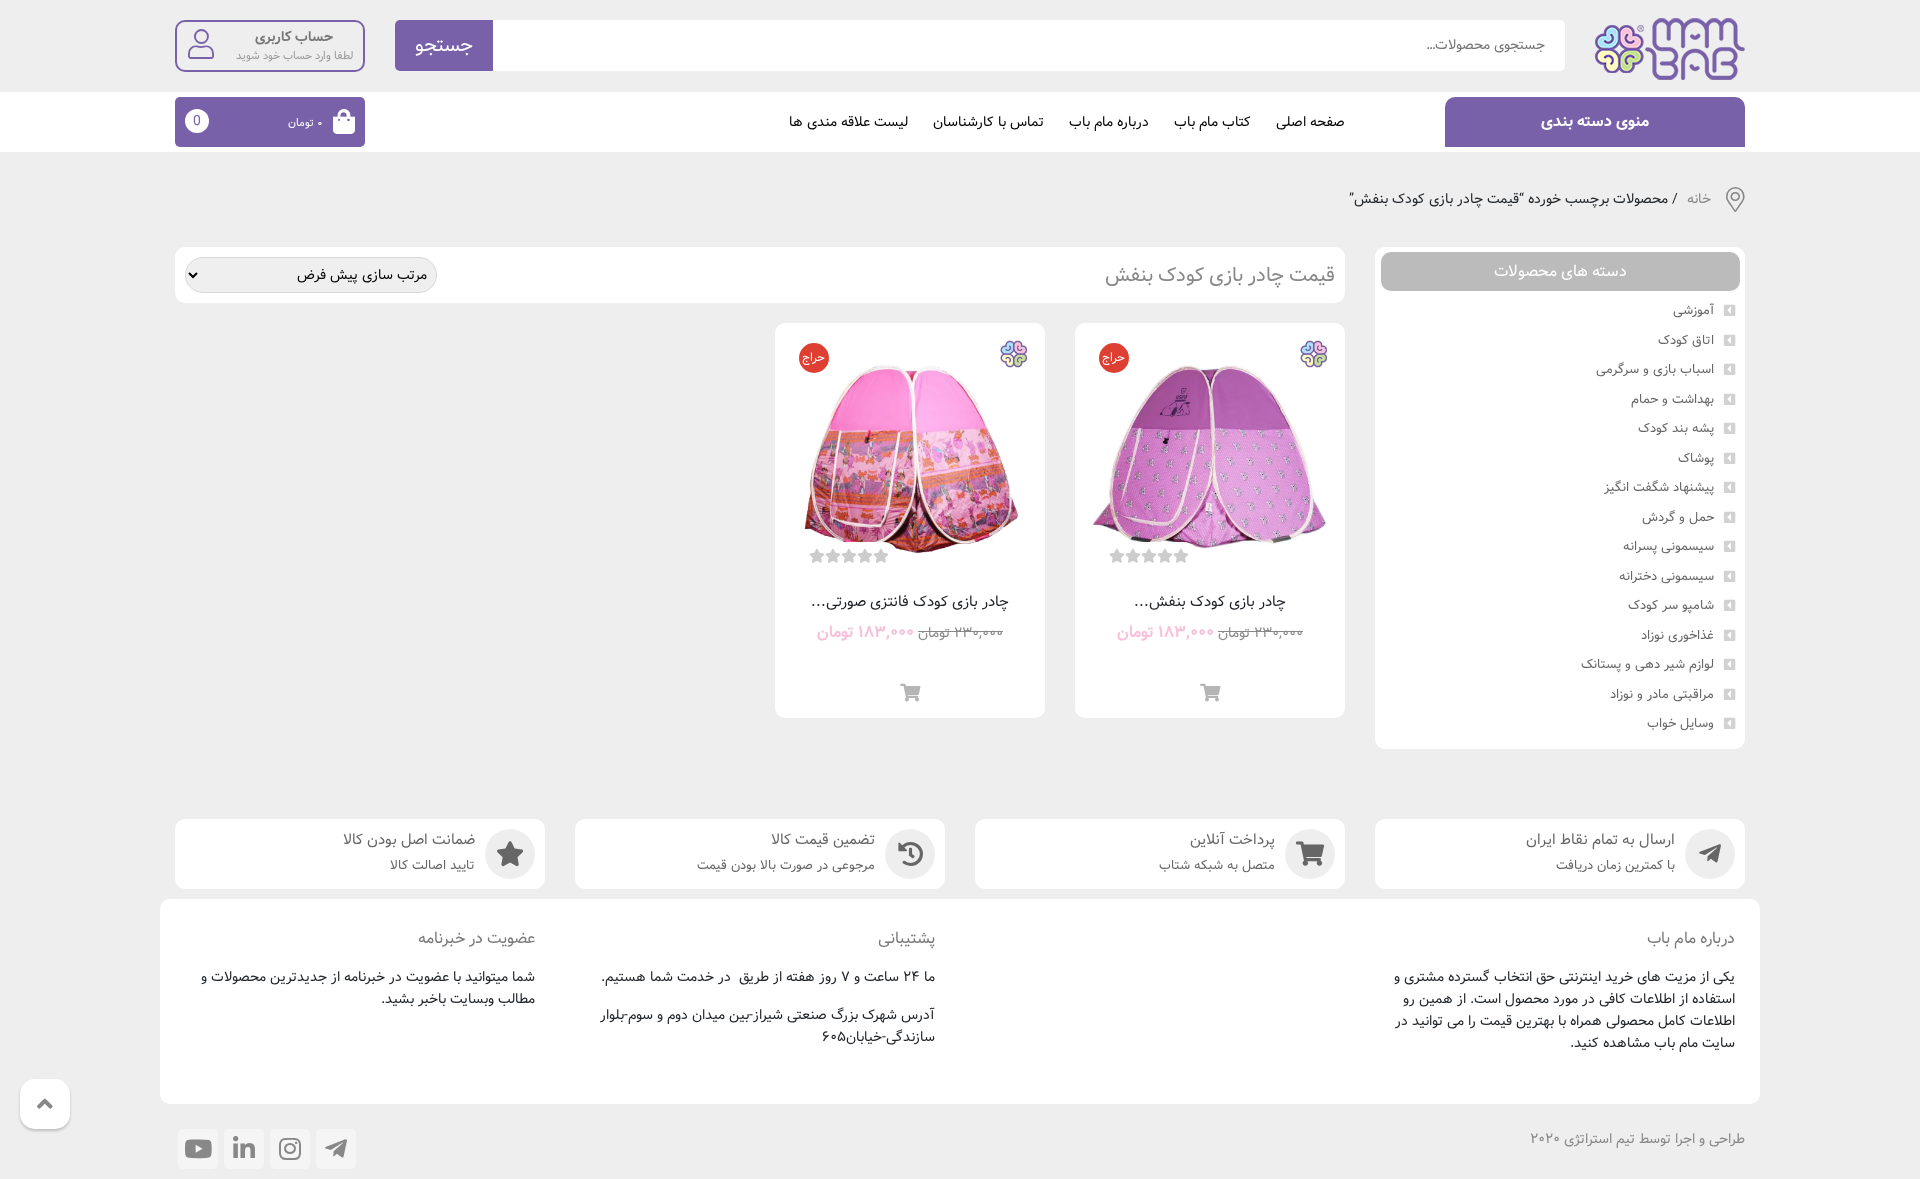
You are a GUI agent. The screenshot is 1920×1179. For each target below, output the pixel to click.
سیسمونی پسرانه (1668, 547)
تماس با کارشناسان (988, 122)
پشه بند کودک (1676, 429)
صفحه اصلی (1310, 122)
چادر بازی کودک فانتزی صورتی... (910, 602)
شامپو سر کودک (1671, 606)
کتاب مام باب (1212, 122)
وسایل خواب (1680, 724)
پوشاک (1696, 459)
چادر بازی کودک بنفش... (1210, 602)
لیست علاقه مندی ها (848, 122)
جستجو (444, 45)
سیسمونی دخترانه (1666, 577)
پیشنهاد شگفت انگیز (1659, 488)
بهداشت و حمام (1672, 400)
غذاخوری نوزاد (1677, 636)
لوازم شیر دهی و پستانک (1647, 665)
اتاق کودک (1686, 341)
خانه (1699, 199)
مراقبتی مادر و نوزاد (1662, 695)
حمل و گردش (1678, 518)
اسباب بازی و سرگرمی (1655, 370)
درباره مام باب (1109, 122)
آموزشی (1693, 311)
